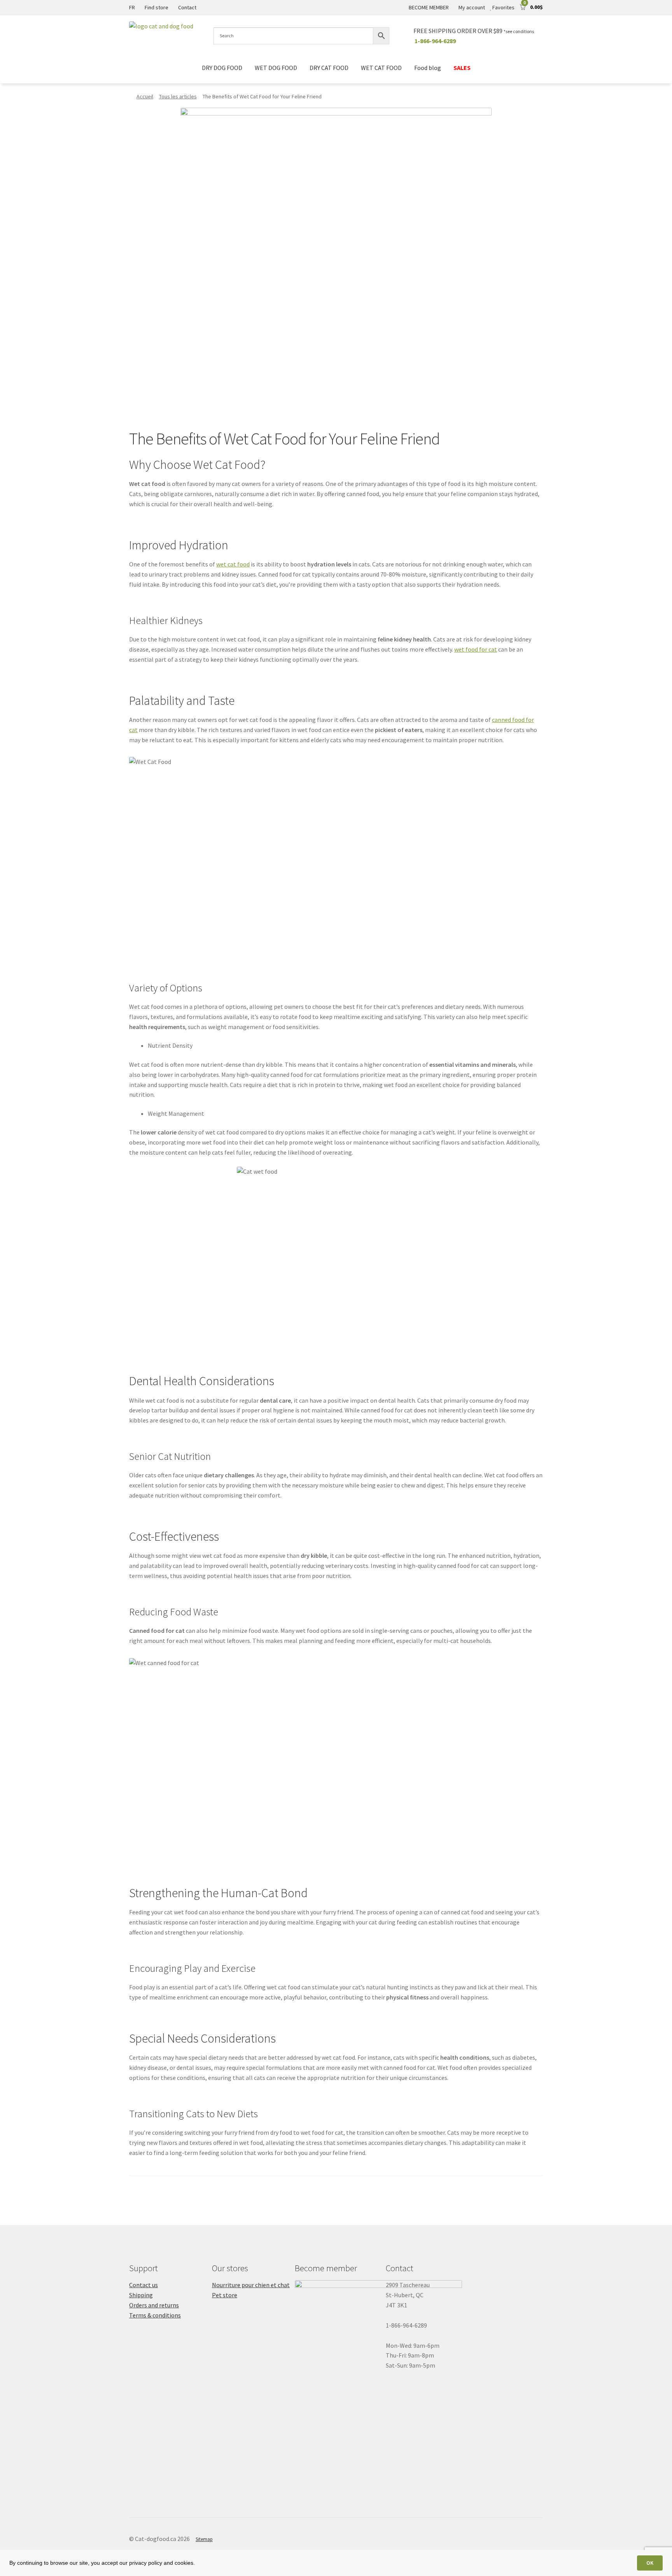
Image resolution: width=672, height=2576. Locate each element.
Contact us (143, 2285)
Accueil (145, 96)
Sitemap (204, 2539)
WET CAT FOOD (381, 68)
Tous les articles (178, 96)
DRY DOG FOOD (222, 68)
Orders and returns (154, 2305)
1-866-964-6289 (435, 41)
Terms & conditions (155, 2315)
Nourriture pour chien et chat (251, 2285)
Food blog (428, 68)
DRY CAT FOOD (329, 68)
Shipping (141, 2295)
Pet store (225, 2295)
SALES (462, 68)
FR (132, 7)
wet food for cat (476, 649)
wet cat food (233, 564)
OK (650, 2563)
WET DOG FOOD (276, 68)
